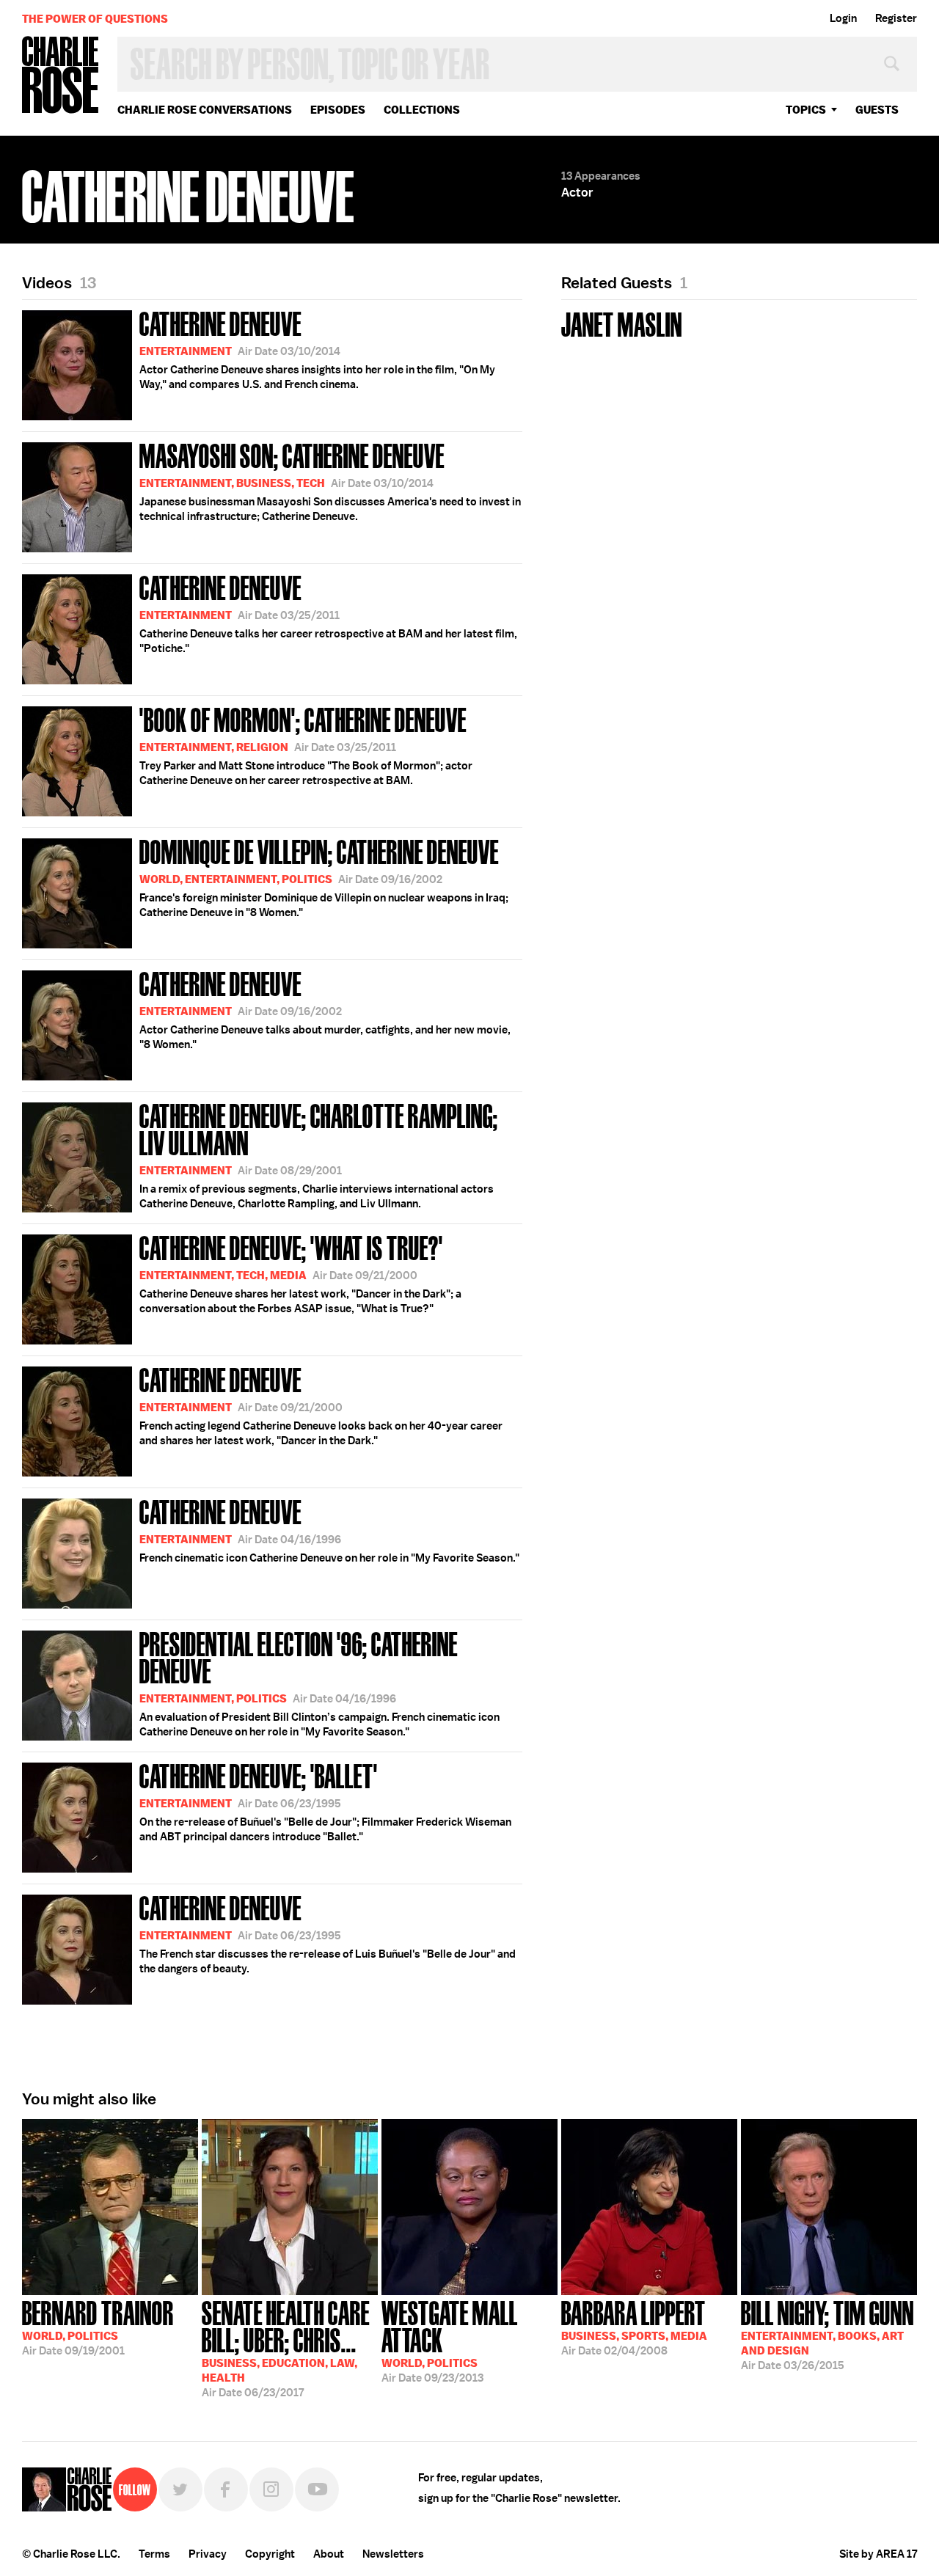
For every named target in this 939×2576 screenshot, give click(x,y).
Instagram (271, 2489)
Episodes (338, 110)
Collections (422, 110)
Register (896, 18)
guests (877, 110)
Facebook (226, 2489)
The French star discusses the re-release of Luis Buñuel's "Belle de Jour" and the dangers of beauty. (328, 1933)
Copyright (270, 2554)
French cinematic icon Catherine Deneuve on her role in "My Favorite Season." (329, 1529)
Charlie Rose (61, 76)
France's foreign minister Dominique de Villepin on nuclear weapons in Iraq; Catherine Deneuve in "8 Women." (324, 877)
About (329, 2554)
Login (843, 18)
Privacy (208, 2554)
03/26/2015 (827, 2334)
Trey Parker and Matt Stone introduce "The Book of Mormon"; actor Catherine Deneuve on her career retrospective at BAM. (306, 744)
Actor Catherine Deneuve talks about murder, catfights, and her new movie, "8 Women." (325, 1009)
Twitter (180, 2489)
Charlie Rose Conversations (205, 110)
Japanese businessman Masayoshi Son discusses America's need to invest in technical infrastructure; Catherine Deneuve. (330, 480)
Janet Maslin (622, 323)
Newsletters (393, 2554)
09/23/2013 (450, 2340)
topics (806, 110)
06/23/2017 (286, 2348)
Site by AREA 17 (878, 2554)
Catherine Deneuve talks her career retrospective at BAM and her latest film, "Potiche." (328, 612)
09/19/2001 (98, 2327)
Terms (154, 2554)
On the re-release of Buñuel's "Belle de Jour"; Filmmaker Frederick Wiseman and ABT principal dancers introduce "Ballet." (325, 1801)
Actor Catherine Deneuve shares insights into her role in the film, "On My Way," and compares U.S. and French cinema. (317, 348)
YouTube (317, 2489)
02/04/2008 (634, 2327)
